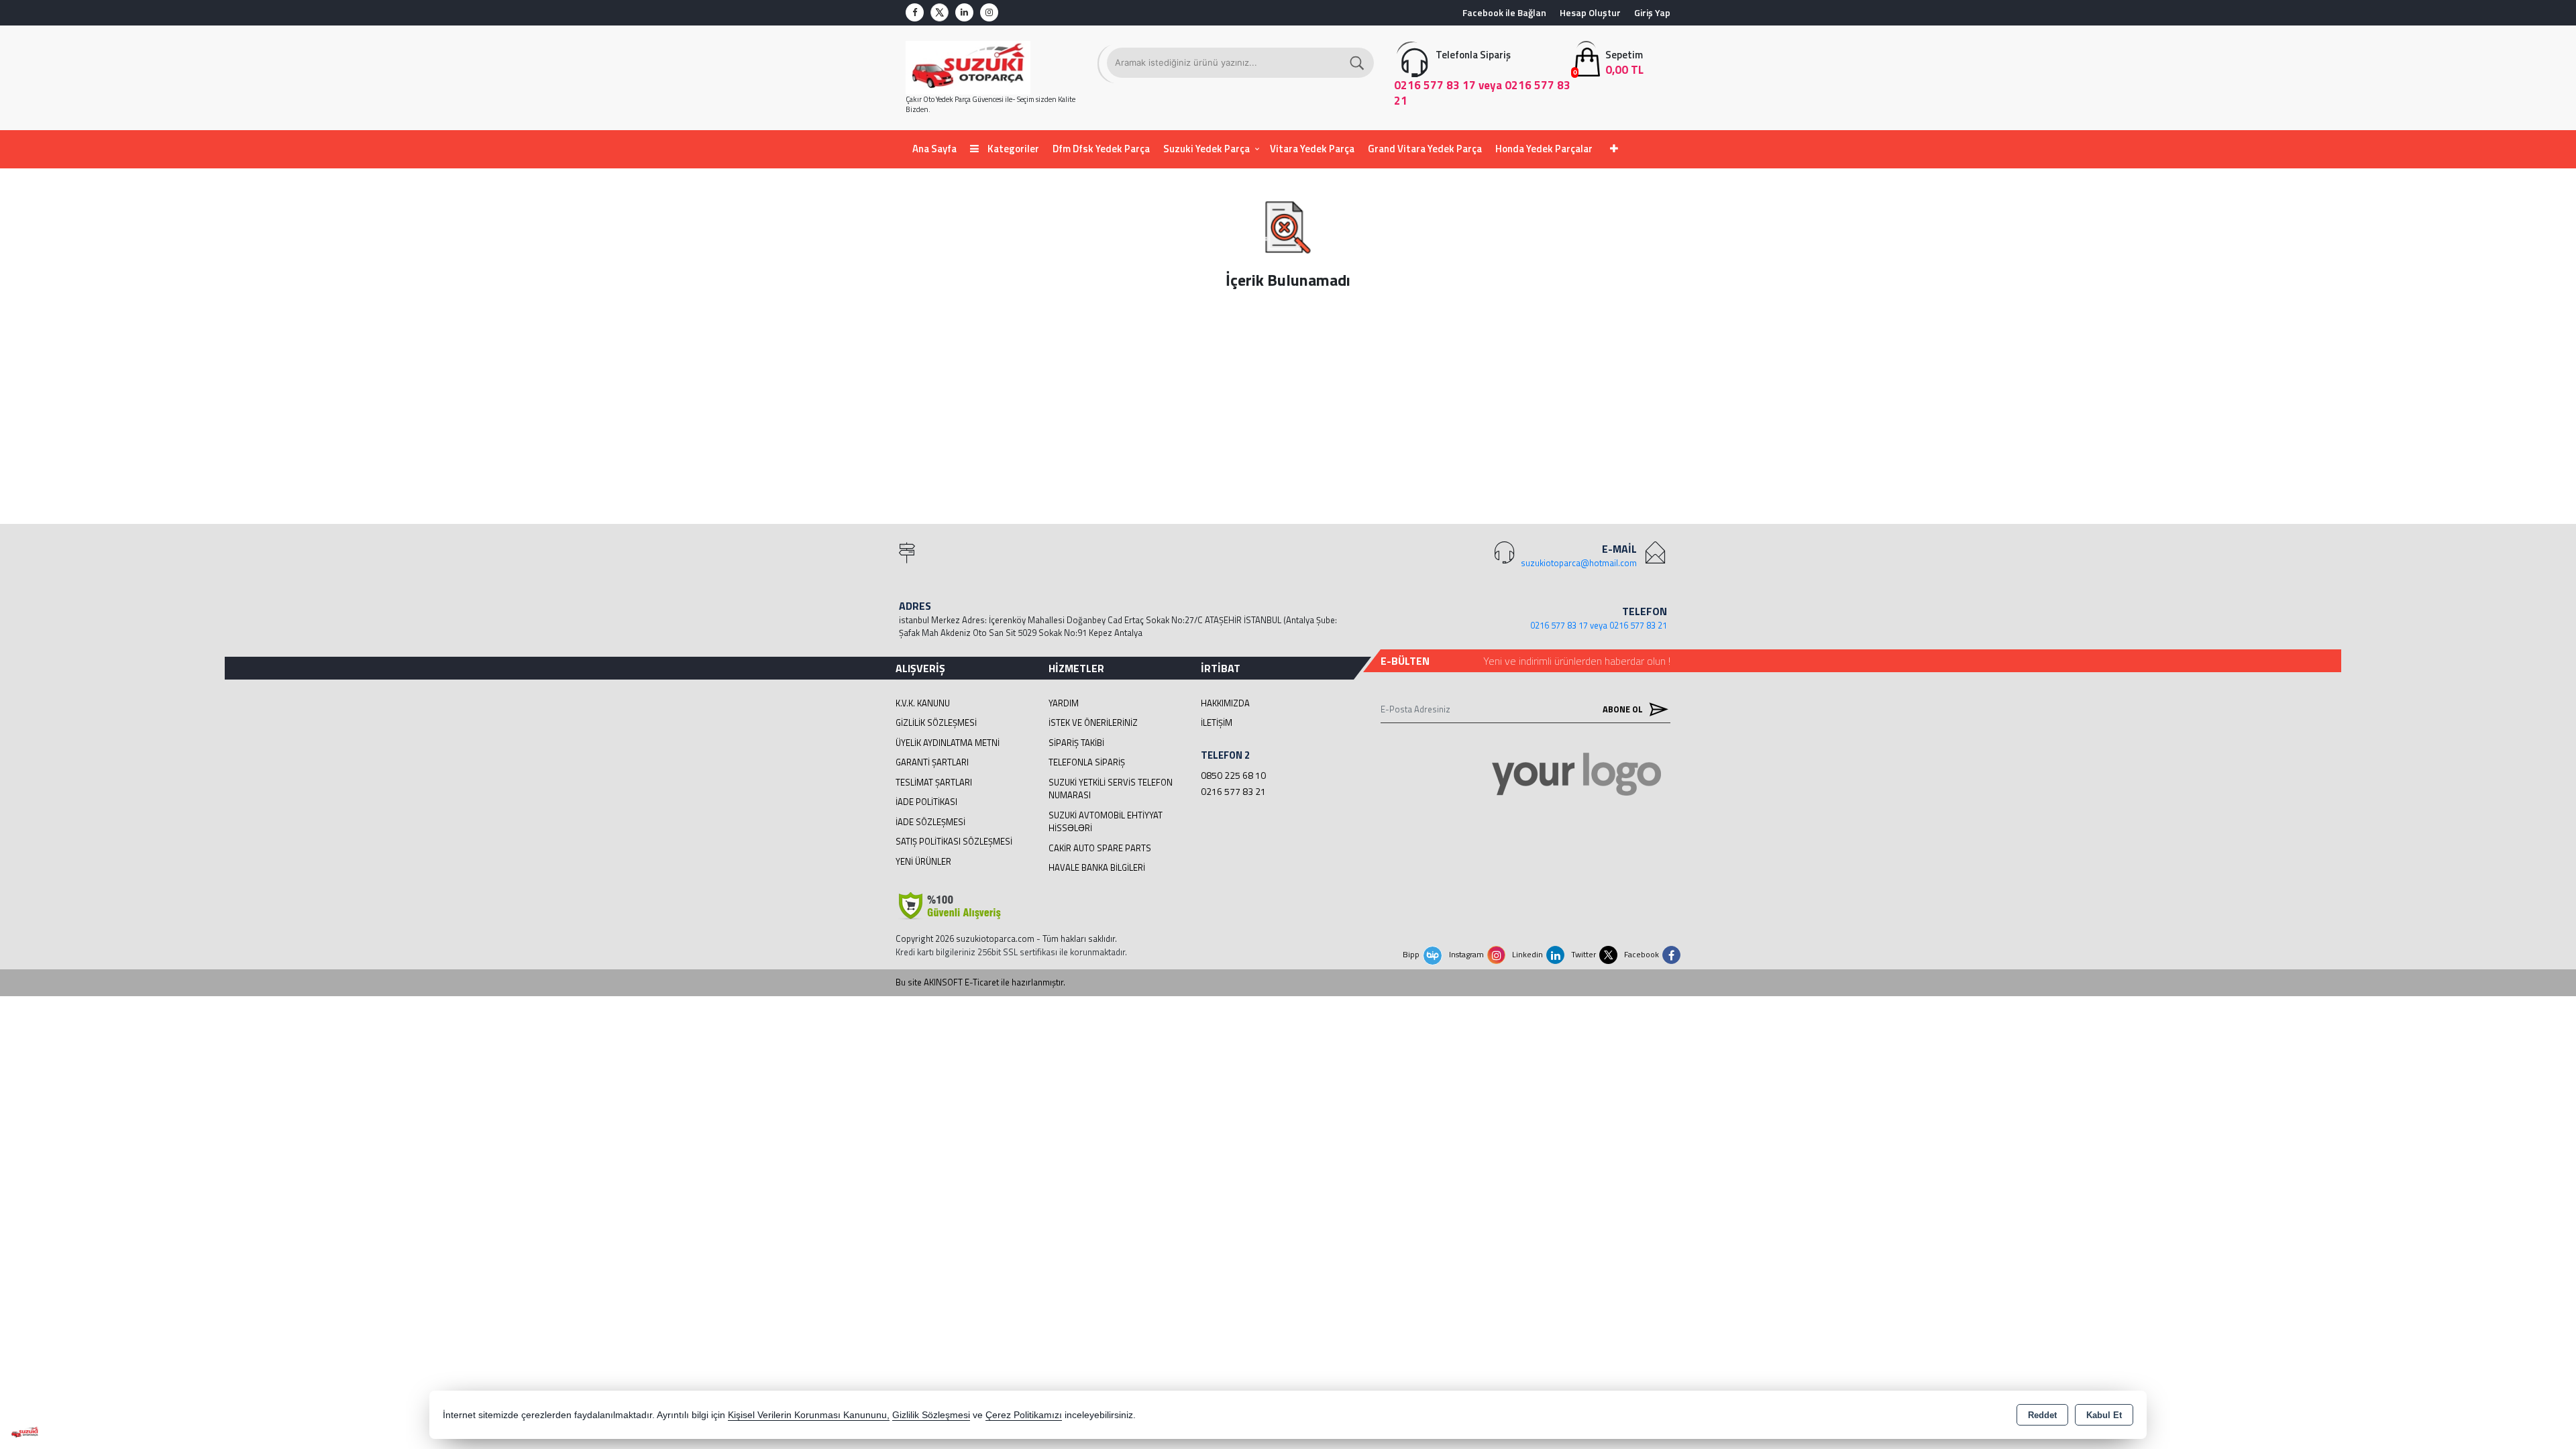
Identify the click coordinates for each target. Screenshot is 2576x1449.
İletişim (1217, 722)
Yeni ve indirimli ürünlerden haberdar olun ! (1577, 661)
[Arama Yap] (1358, 63)
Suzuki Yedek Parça (1206, 149)
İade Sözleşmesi (930, 822)
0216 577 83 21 (1233, 791)
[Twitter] (940, 12)
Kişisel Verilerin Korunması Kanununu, (809, 1415)
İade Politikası (926, 802)
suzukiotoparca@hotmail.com (1579, 563)
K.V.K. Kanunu (923, 703)
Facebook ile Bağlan (1504, 12)
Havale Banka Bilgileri (1097, 867)
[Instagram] (989, 12)
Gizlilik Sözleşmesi (936, 722)
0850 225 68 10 (1233, 775)
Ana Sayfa (934, 149)
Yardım (1064, 703)
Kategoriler (1012, 149)
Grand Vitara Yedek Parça (1425, 149)
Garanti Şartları (932, 762)
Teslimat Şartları (934, 782)
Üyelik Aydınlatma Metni (948, 743)
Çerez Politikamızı (1024, 1415)
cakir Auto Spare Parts (1100, 848)
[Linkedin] (964, 12)
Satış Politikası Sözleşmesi (954, 841)
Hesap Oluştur (1590, 12)
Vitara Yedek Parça (1312, 149)
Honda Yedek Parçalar (1544, 149)
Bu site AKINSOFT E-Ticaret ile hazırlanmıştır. (980, 982)
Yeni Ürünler (923, 861)
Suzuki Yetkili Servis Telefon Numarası (1111, 789)
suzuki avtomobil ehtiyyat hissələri (1106, 822)
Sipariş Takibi (1076, 743)
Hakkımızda (1225, 703)
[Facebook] (915, 12)
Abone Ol (1624, 709)
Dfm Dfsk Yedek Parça (1101, 149)
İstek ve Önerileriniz (1093, 722)
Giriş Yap (1652, 12)
